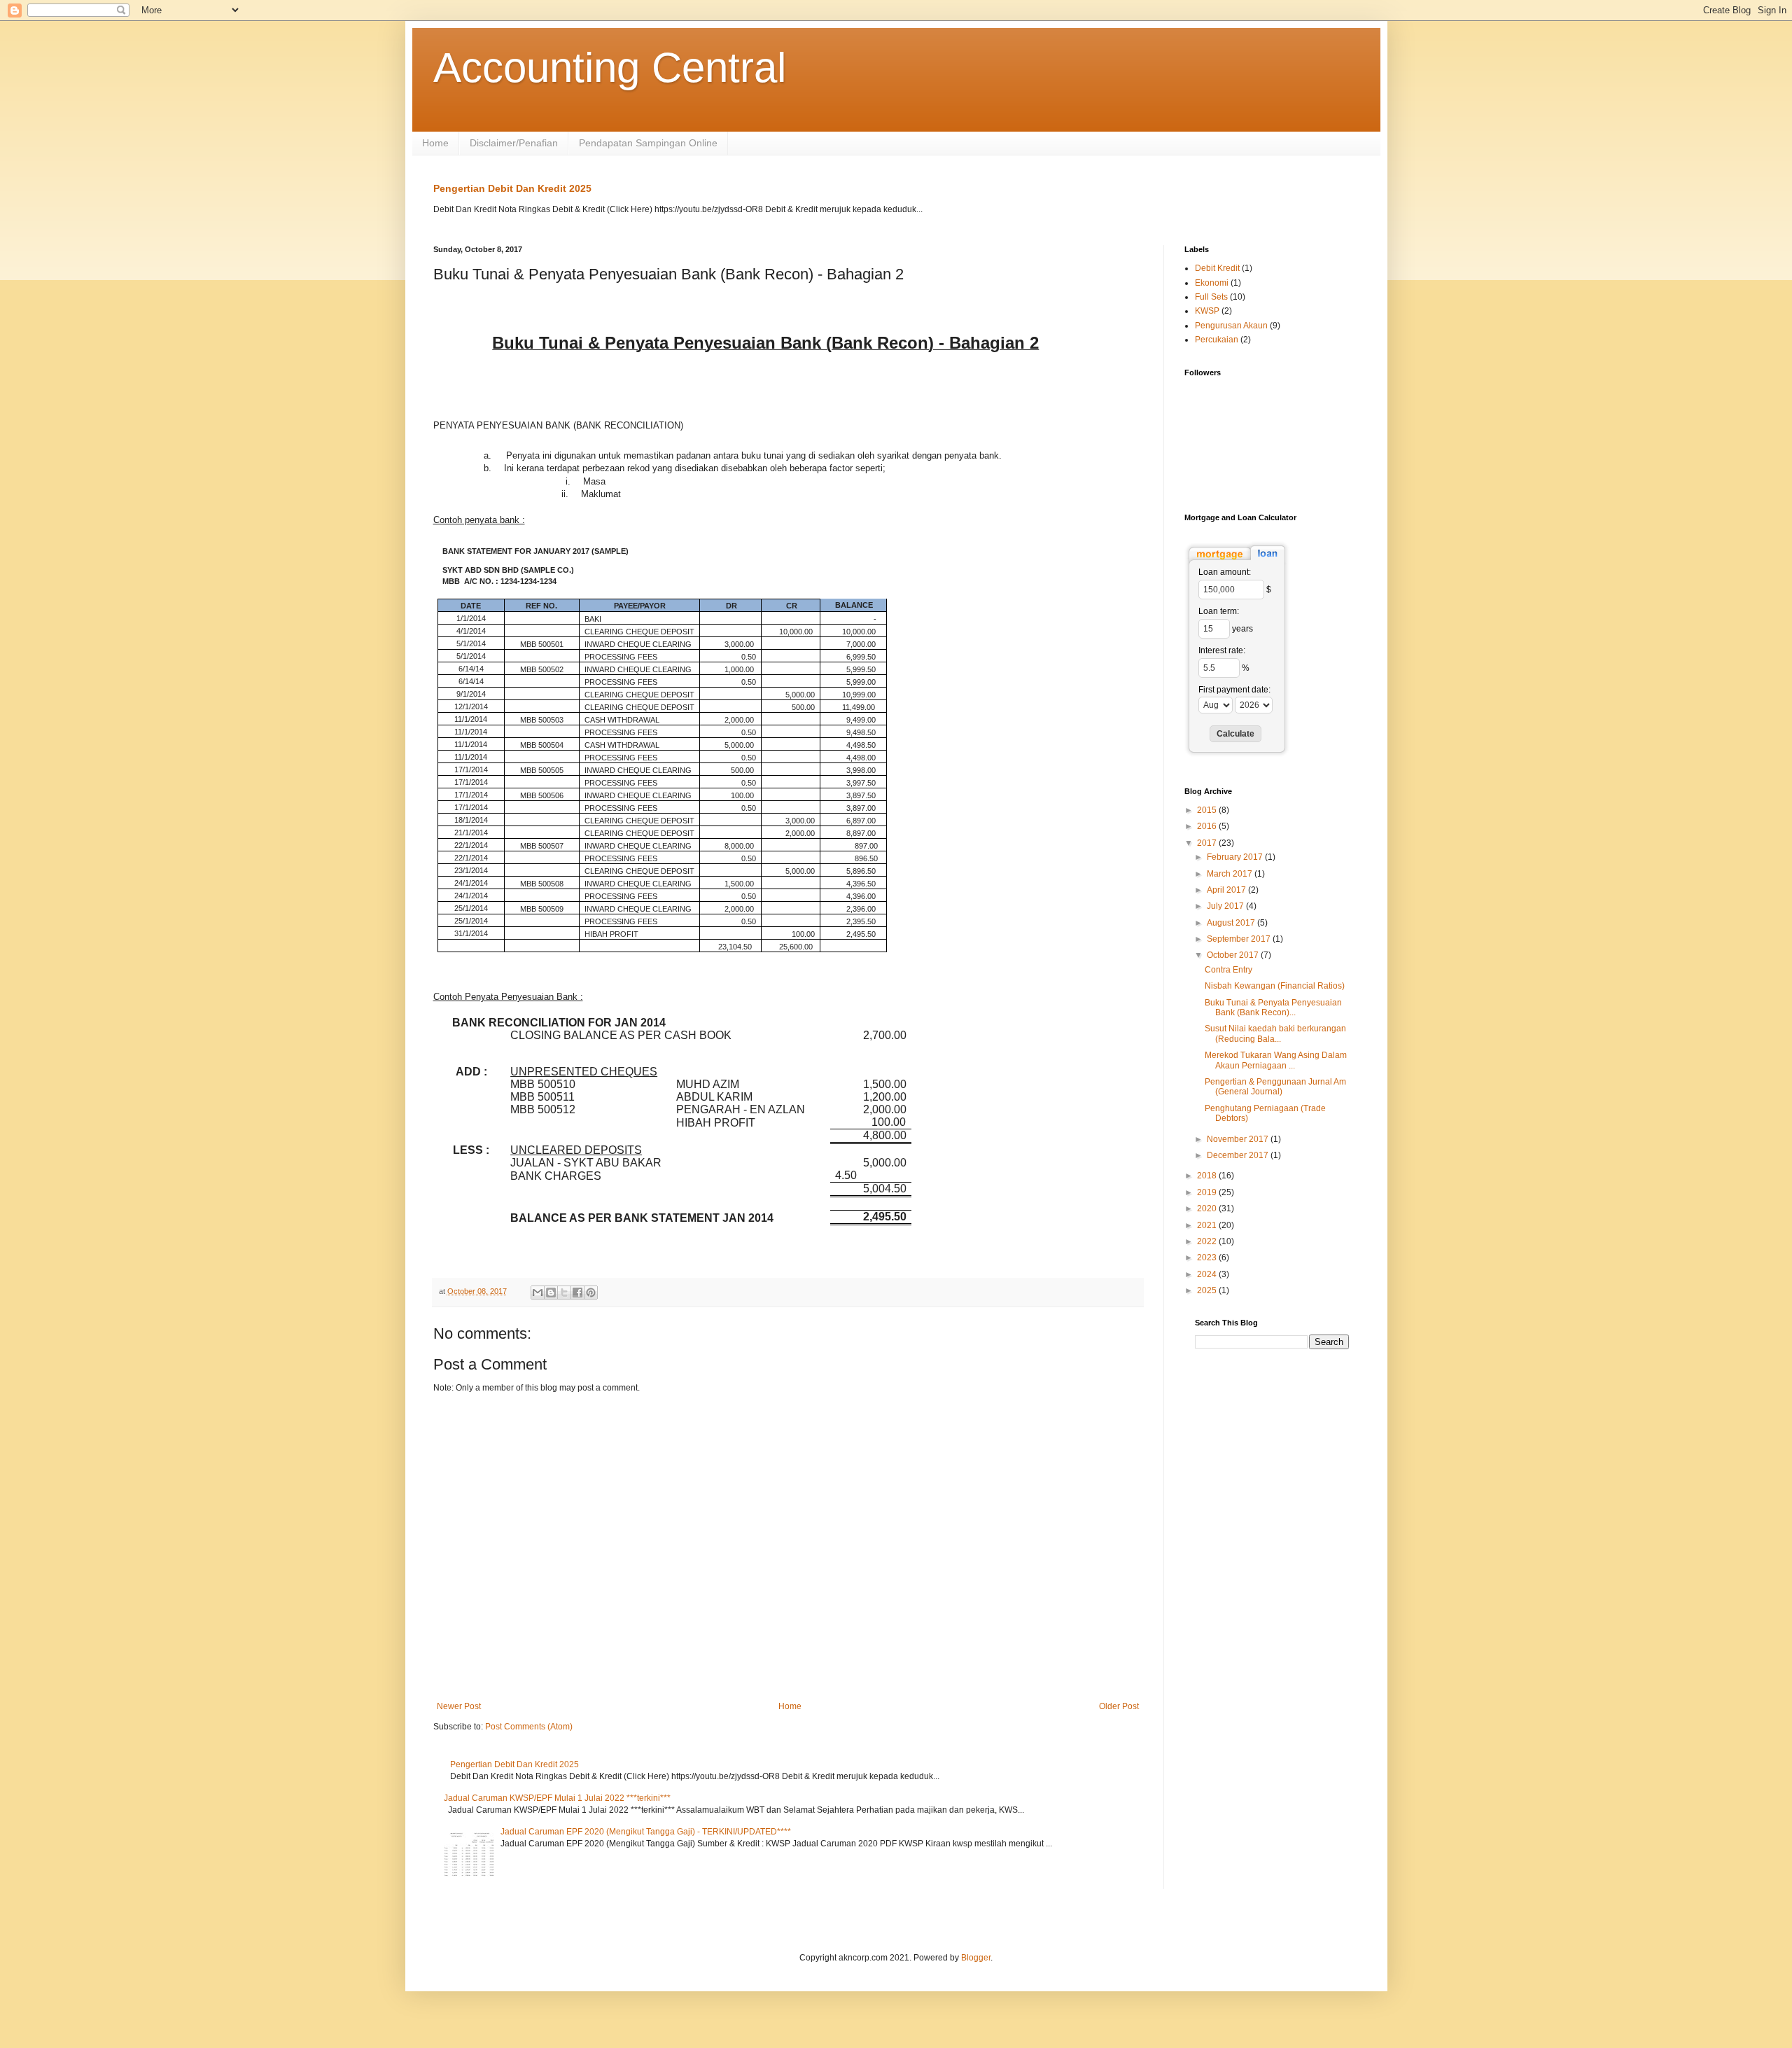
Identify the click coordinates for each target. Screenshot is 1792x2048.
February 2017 (1236, 857)
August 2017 (1232, 923)
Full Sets (1211, 297)
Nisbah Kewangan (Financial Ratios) (1275, 986)
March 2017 (1231, 874)
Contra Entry (1228, 970)
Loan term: (1219, 611)
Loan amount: (1225, 572)
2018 (1208, 1176)
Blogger (976, 1958)
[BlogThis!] (551, 1293)
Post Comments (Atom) (529, 1727)
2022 (1208, 1241)
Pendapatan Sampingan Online (648, 143)
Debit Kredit (1217, 268)
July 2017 (1226, 906)
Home (435, 143)
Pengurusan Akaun (1231, 326)
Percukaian (1217, 340)
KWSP (1207, 311)
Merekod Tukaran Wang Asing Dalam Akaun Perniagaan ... (1276, 1060)
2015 (1208, 810)
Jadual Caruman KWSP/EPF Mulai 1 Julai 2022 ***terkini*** (557, 1798)
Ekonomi (1212, 283)
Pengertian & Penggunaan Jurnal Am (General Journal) (1275, 1087)
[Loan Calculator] (1237, 562)
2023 (1208, 1258)
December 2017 (1239, 1155)
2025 (1208, 1290)
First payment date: (1234, 690)
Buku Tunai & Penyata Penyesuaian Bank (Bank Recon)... (1273, 1008)
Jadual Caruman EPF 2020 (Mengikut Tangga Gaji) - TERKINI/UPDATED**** (646, 1832)
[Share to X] (564, 1293)
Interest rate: (1222, 650)
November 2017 (1239, 1139)
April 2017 (1227, 890)
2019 (1208, 1192)
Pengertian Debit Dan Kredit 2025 (512, 188)
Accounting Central (610, 68)
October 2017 (1234, 955)
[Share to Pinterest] (591, 1293)
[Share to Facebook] (577, 1293)
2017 (1208, 843)
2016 (1208, 826)
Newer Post (459, 1706)
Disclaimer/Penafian (514, 143)
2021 (1208, 1225)
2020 (1208, 1208)
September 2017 (1240, 939)
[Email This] (538, 1293)
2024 (1208, 1274)
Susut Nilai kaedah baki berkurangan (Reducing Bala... (1275, 1033)
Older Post (1119, 1706)
